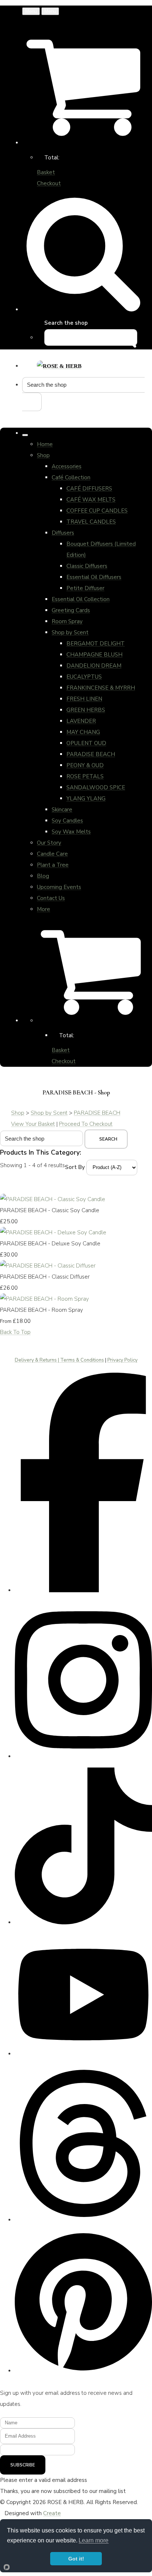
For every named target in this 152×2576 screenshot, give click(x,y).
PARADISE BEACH (91, 754)
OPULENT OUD (86, 743)
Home (45, 444)
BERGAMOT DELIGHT (96, 644)
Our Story (49, 843)
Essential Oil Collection (81, 599)
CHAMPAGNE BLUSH (94, 655)
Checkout (49, 183)
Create (52, 2513)
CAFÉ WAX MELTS (91, 500)
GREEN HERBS (86, 710)
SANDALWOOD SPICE (96, 787)
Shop (43, 455)
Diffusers (63, 533)
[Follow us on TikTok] (83, 1920)
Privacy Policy (122, 1360)
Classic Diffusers (87, 566)
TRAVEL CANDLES (91, 522)
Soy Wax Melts (71, 832)
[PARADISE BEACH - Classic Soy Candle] (53, 1199)
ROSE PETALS (85, 776)
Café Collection (71, 477)
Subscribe (23, 2465)
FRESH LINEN (84, 699)
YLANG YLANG (86, 799)
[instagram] (83, 1754)
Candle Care (52, 854)
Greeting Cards (71, 610)
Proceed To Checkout (86, 1124)
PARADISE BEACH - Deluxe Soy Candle (50, 1244)
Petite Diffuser (85, 588)
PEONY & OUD (85, 765)
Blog (43, 876)
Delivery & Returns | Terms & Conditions (59, 1360)
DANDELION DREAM (94, 666)
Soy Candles (67, 821)
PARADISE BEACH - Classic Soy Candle (50, 1210)
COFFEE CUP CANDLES (97, 511)
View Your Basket (33, 1124)
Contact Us (51, 898)
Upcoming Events (59, 887)
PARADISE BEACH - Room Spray (42, 1310)
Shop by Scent (70, 632)
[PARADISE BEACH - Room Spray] (44, 1299)
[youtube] (83, 2051)
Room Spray (67, 621)
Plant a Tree (53, 865)
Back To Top (15, 1332)
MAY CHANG (83, 732)
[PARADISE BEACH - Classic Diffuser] (48, 1266)
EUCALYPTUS (84, 677)
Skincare (62, 810)
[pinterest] (83, 2368)
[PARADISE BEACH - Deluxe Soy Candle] (53, 1232)
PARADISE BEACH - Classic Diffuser (45, 1277)
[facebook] (83, 1588)
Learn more (94, 2540)
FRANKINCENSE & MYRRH (101, 688)
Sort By (75, 1167)
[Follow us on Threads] (83, 2218)
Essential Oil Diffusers (94, 577)
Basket (46, 172)
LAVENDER (81, 721)
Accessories (67, 466)
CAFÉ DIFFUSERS (89, 489)
